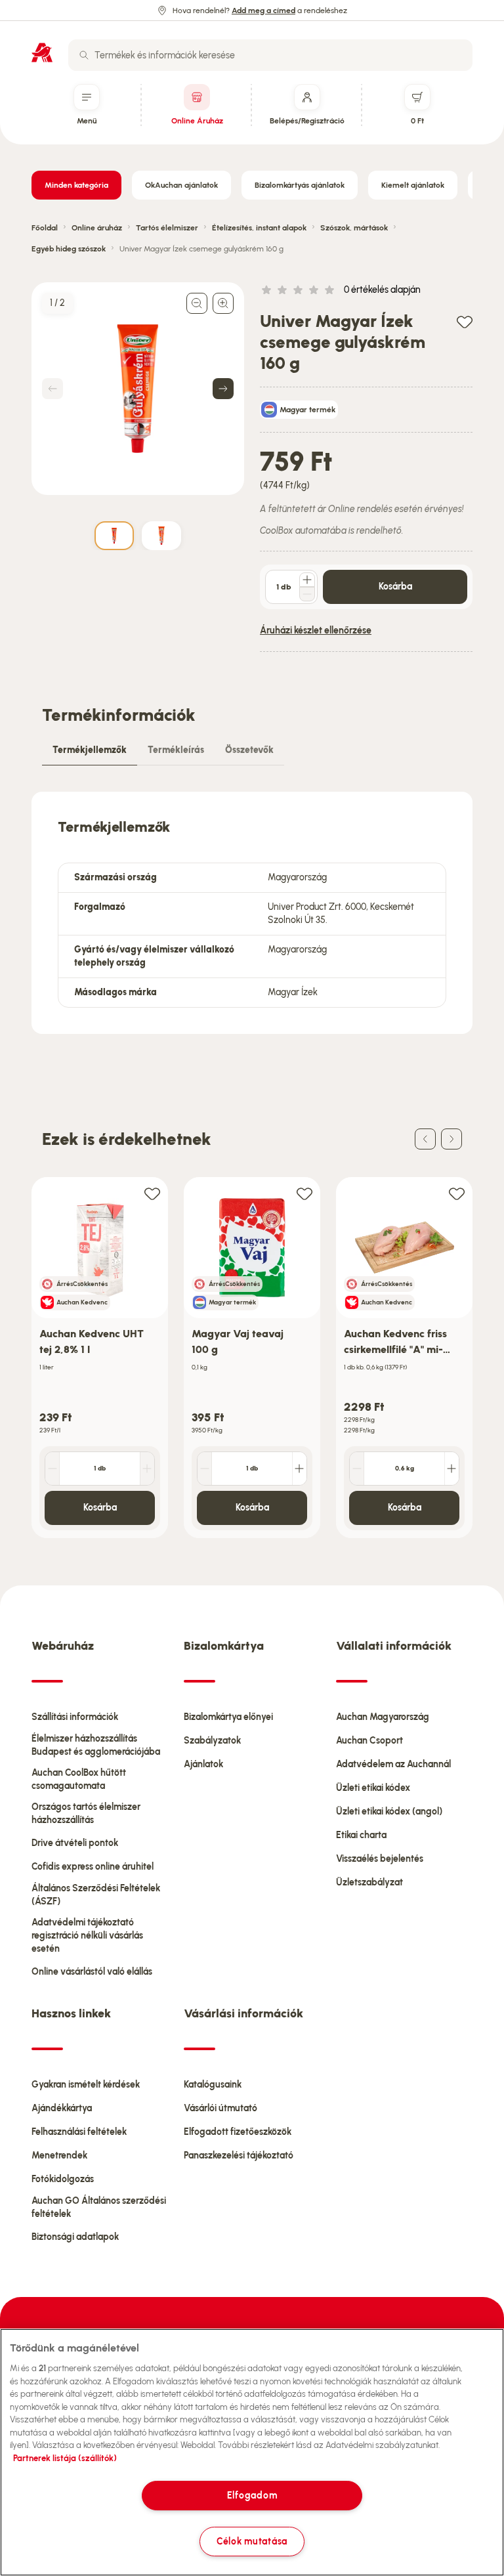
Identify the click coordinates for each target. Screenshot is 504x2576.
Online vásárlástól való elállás (92, 1972)
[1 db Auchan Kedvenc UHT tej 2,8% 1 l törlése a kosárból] (52, 1469)
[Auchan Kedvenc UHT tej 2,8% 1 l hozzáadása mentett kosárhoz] (152, 1193)
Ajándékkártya (62, 2108)
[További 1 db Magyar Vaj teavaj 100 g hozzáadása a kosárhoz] (299, 1469)
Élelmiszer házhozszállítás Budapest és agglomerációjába (96, 1745)
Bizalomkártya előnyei (228, 1717)
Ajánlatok (203, 1764)
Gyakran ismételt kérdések (86, 2085)
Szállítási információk (75, 1717)
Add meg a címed (263, 11)
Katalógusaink (213, 2085)
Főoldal (45, 228)
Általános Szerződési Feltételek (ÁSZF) (96, 1895)
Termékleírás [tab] (176, 750)
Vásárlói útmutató (220, 2108)
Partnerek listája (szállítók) (65, 2458)
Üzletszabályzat (369, 1882)
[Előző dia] (425, 1139)
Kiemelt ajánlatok (413, 185)
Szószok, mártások (354, 228)
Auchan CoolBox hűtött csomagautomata (79, 1779)
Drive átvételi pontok (75, 1843)
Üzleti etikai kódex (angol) (389, 1812)
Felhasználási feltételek (79, 2132)
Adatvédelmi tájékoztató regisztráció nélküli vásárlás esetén (87, 1936)
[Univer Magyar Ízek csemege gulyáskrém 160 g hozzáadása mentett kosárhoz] (465, 321)
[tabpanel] (252, 913)
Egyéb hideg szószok (69, 249)
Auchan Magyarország (383, 1717)
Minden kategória (76, 185)
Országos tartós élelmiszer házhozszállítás (86, 1814)
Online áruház (97, 228)
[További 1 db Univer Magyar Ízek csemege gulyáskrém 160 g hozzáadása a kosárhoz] (307, 580)
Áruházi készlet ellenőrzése (316, 631)
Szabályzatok (212, 1741)
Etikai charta (361, 1835)
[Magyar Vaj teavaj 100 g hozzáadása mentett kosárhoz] (304, 1193)
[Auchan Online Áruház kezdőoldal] (42, 53)
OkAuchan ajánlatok (181, 185)
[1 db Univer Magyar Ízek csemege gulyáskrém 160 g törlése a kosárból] (307, 594)
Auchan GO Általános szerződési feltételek (99, 2207)
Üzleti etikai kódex (373, 1788)
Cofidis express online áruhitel (93, 1867)
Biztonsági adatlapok (75, 2237)
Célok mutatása (252, 2541)
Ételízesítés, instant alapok (259, 228)
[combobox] (270, 55)
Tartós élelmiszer (167, 228)
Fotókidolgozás (63, 2179)
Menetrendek (59, 2156)
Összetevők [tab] (249, 750)
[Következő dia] (451, 1139)
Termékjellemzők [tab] (90, 750)
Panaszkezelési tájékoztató (239, 2156)
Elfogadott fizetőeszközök (238, 2132)
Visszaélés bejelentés (380, 1859)
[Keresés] (84, 55)
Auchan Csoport (369, 1741)
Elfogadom (252, 2495)
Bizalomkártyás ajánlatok (300, 185)
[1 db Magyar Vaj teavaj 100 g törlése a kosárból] (205, 1469)
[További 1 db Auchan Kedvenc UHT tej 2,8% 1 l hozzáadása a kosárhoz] (147, 1469)
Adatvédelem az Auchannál (393, 1764)
